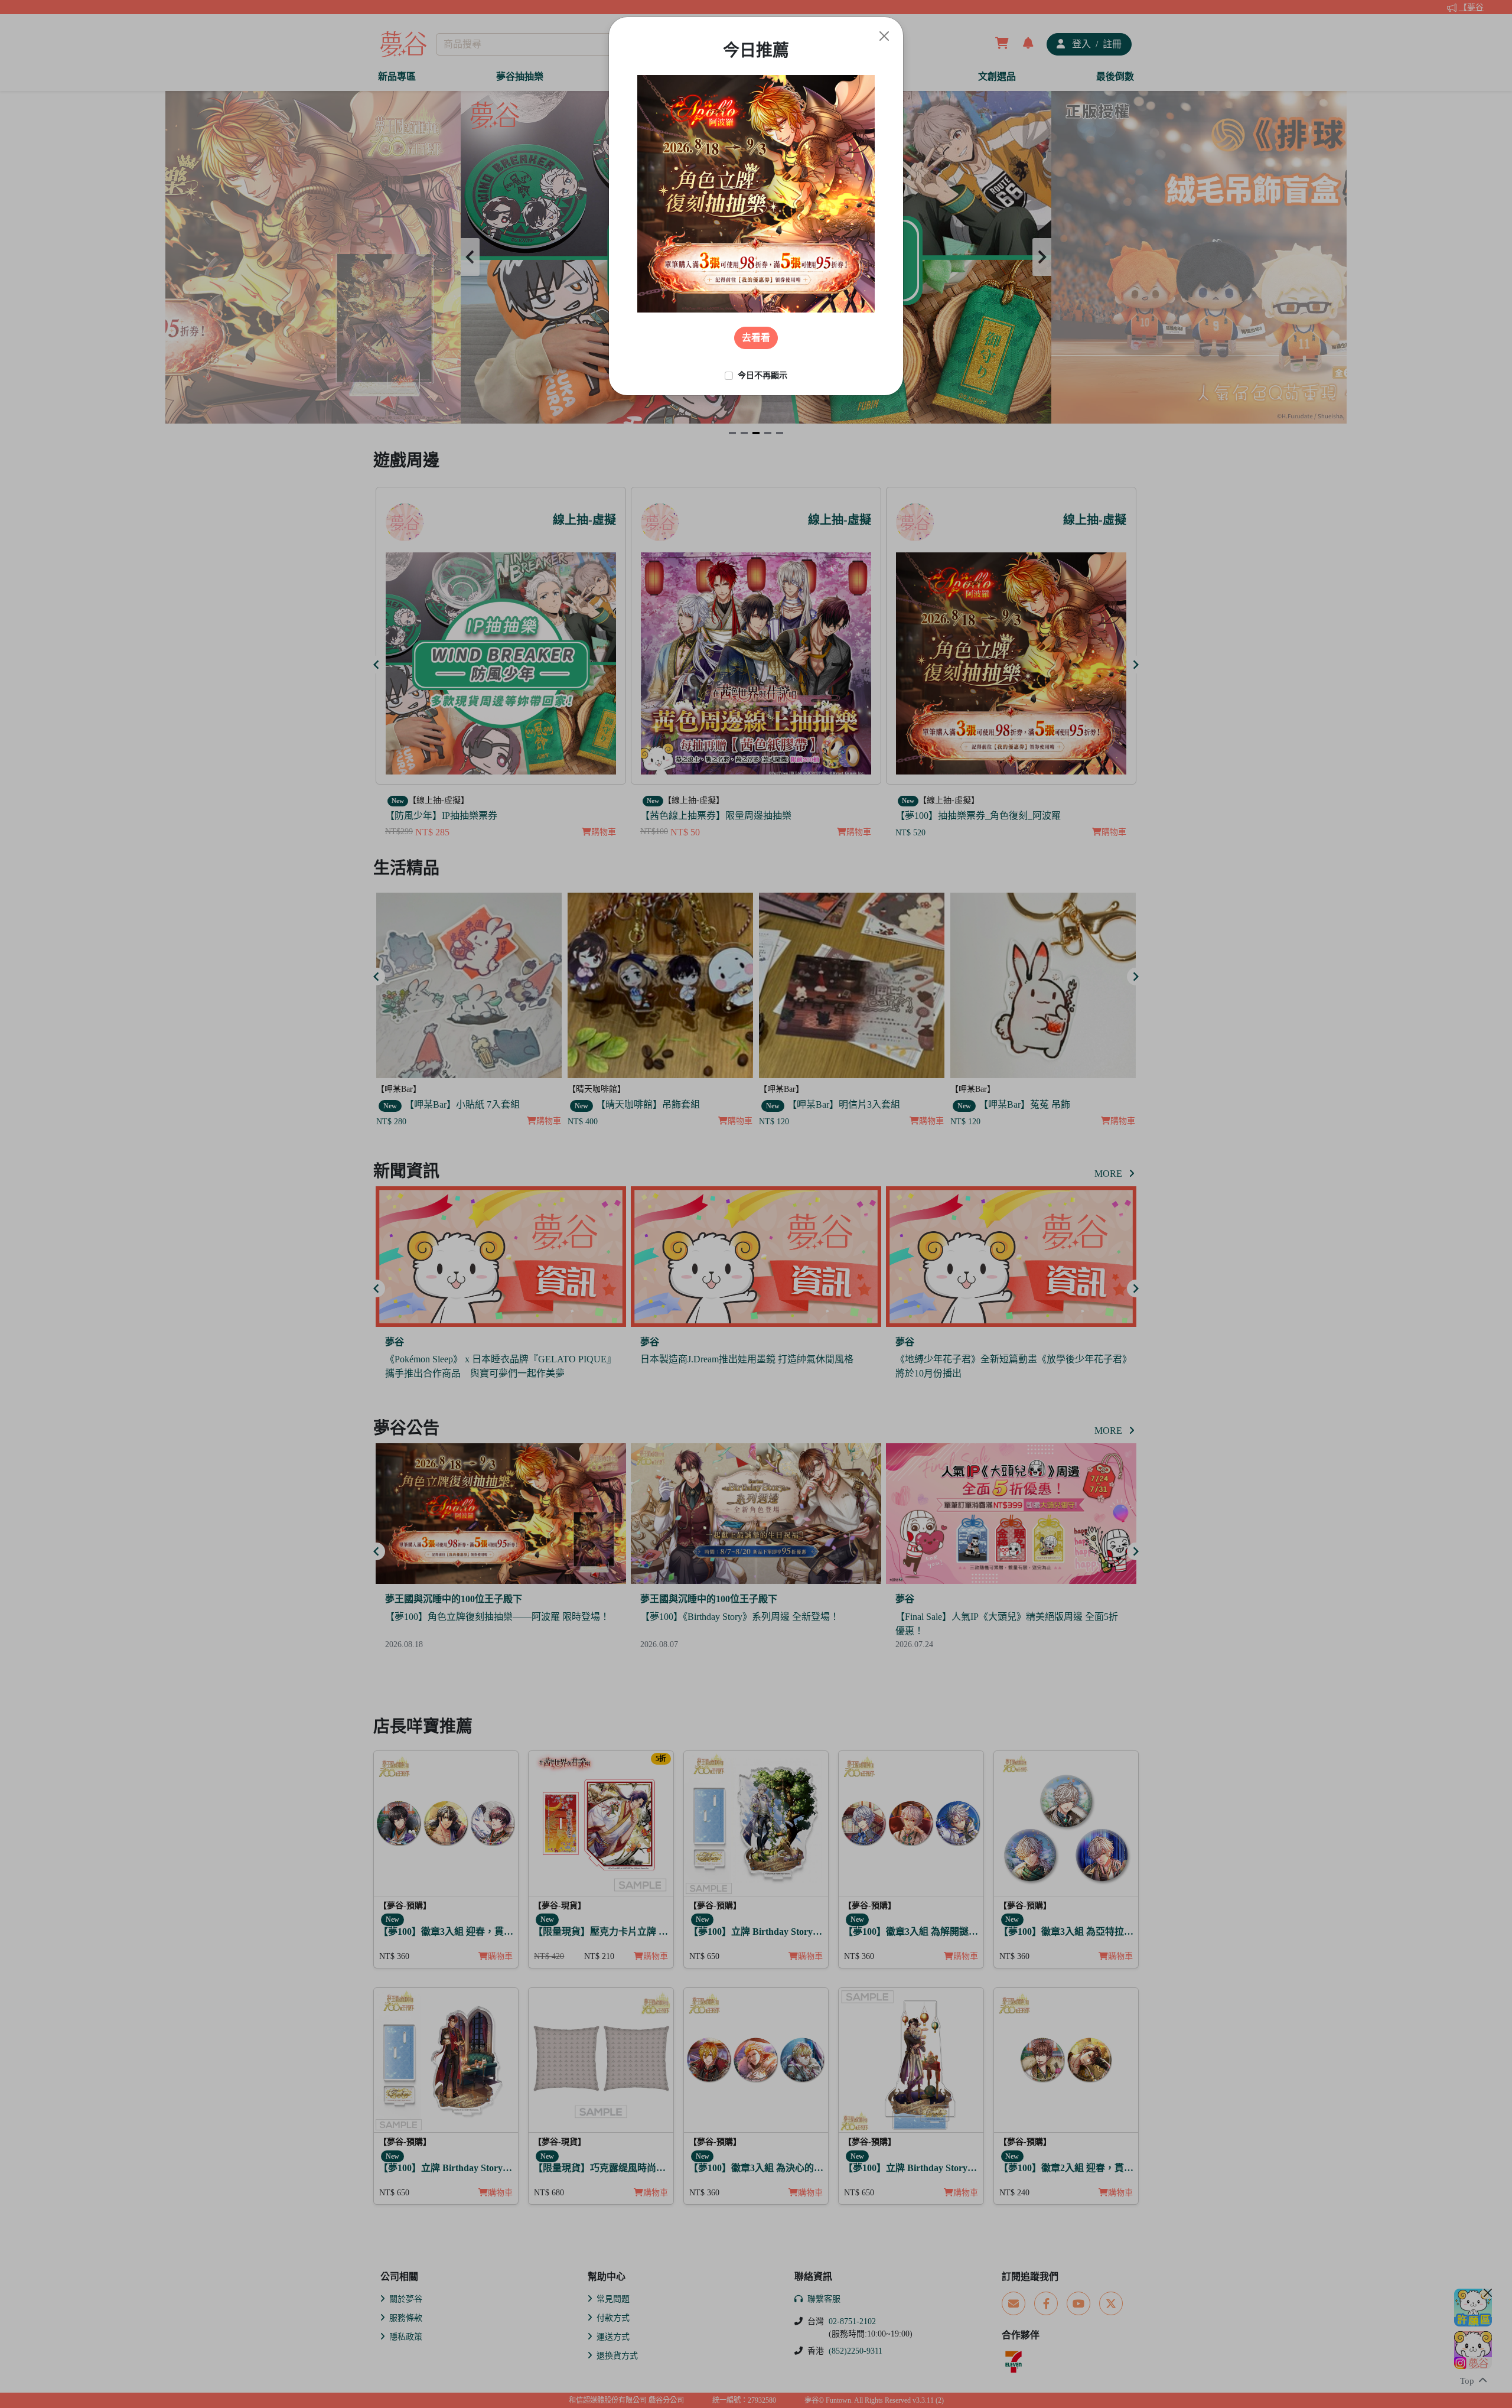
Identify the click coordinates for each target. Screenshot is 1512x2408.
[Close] (884, 36)
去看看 (756, 338)
